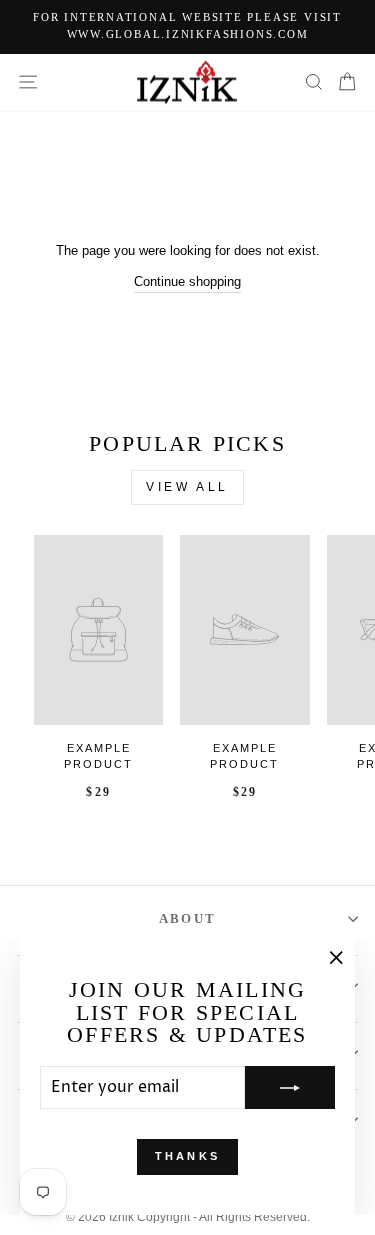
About (188, 918)
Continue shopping (187, 281)
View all (187, 487)
